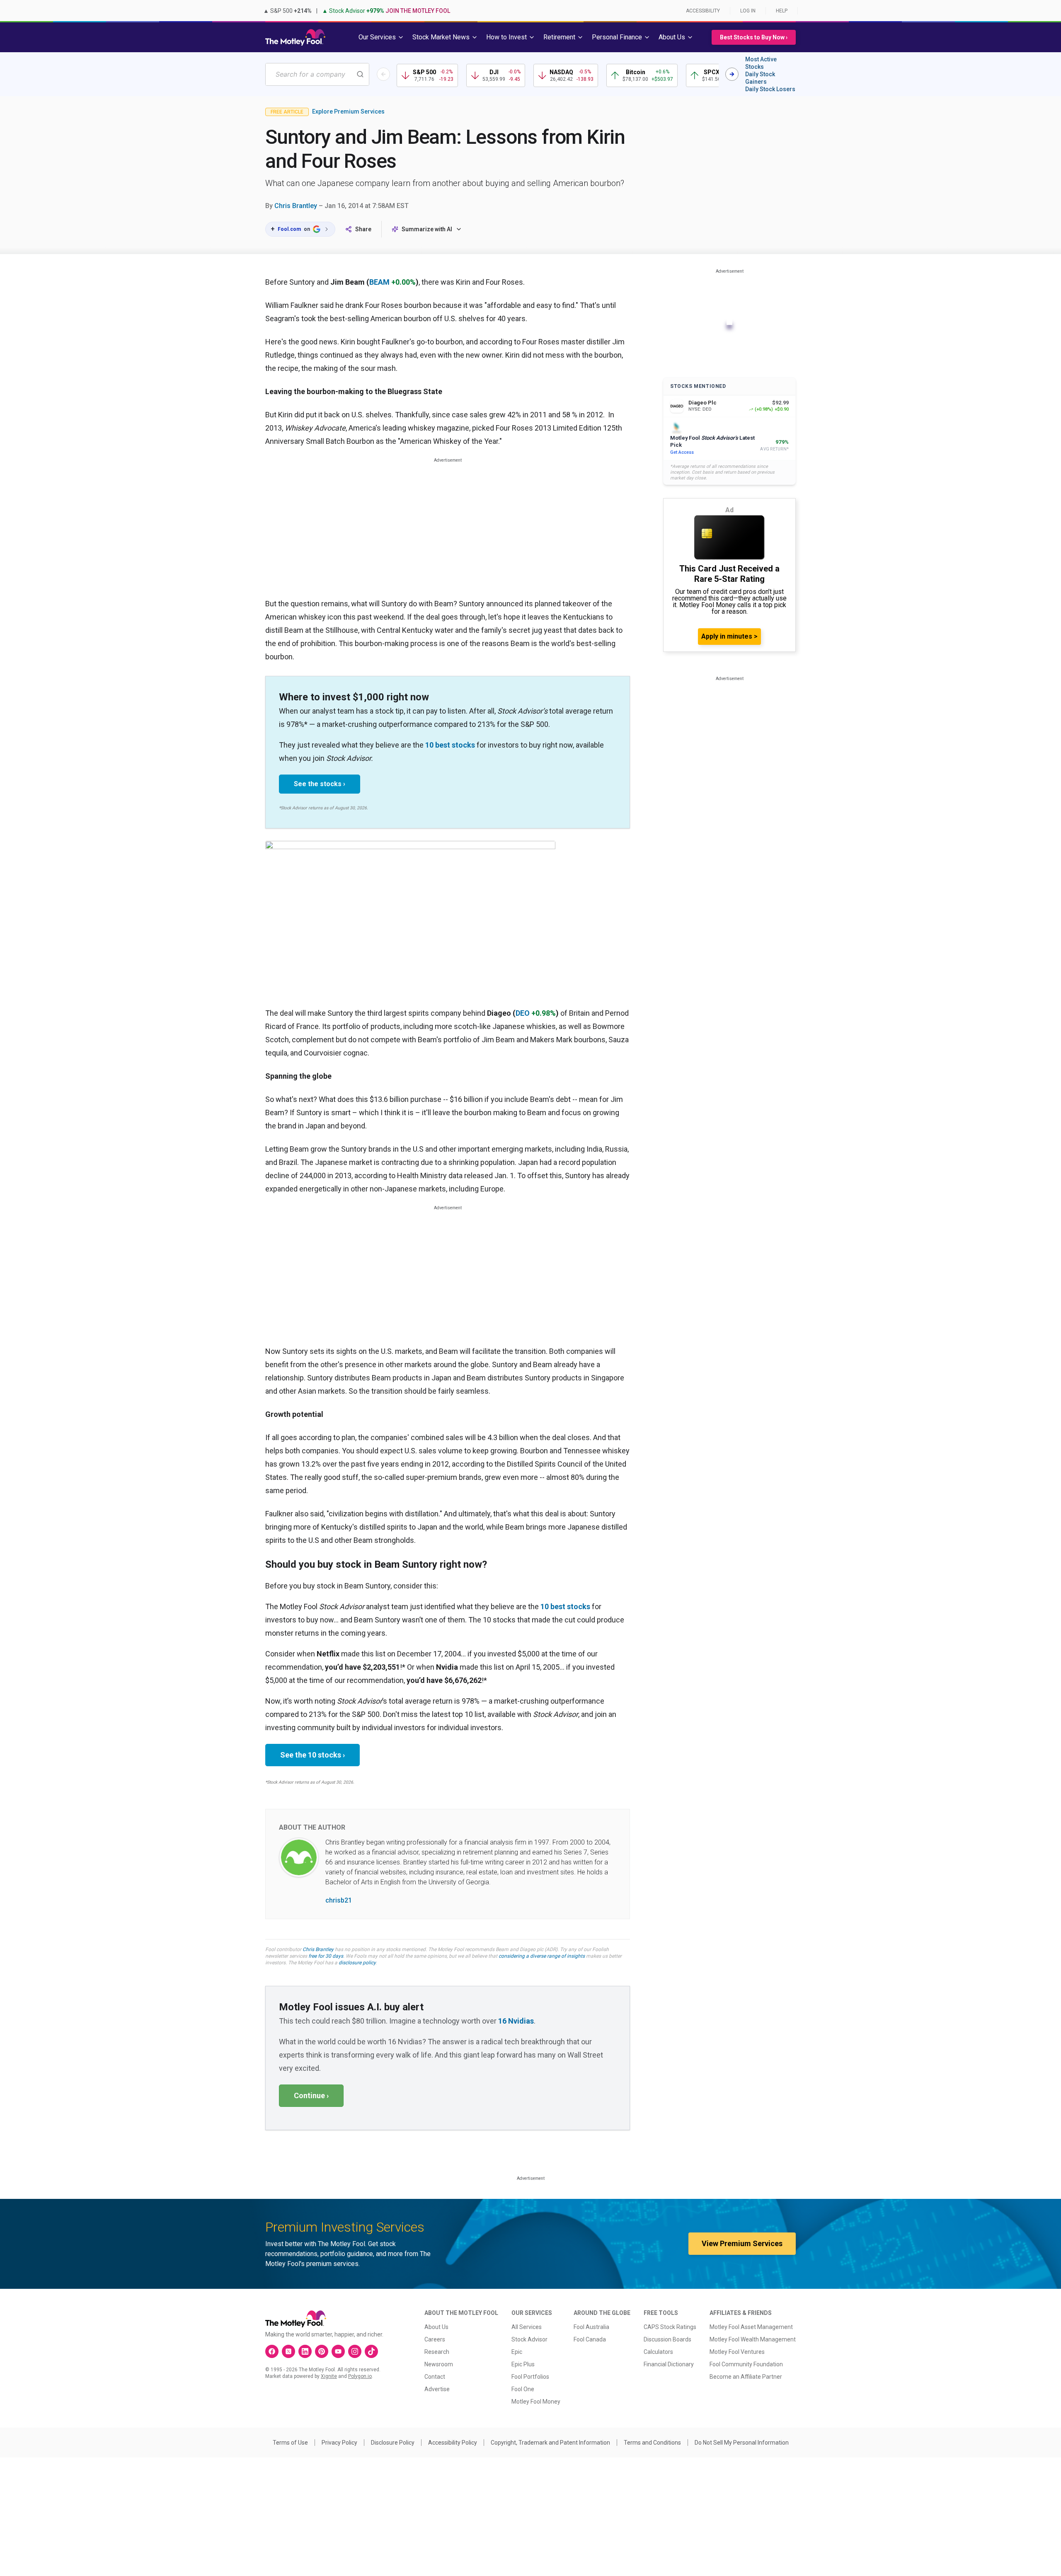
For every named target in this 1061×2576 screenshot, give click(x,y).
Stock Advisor (529, 2339)
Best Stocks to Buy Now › (754, 37)
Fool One (523, 2389)
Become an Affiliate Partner (746, 2377)
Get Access (682, 452)
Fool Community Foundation (746, 2364)
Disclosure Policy (393, 2443)
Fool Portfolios (530, 2377)
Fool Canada (590, 2339)
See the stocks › (320, 784)
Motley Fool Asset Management (751, 2327)
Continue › (311, 2095)
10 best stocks (450, 745)
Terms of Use (290, 2443)
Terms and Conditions (652, 2443)
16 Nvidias (516, 2021)
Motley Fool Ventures (737, 2352)
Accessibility (703, 11)
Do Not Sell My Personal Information (742, 2443)
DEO (523, 1013)
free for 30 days (326, 1956)
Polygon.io (360, 2376)
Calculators (658, 2352)
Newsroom (439, 2364)
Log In (748, 11)
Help (782, 11)
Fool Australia (591, 2327)
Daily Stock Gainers (760, 78)
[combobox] (317, 74)
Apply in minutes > (729, 636)
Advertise (437, 2389)
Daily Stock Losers (770, 89)
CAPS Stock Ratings (670, 2327)
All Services (527, 2327)
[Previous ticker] (383, 74)
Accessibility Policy (453, 2443)
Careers (435, 2339)
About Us (436, 2327)
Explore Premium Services (348, 111)
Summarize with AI (427, 229)
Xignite (329, 2376)
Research (437, 2352)
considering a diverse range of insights (542, 1956)
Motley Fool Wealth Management (753, 2339)
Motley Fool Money (536, 2402)
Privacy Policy (339, 2443)
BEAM (379, 282)
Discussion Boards (667, 2339)
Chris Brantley (296, 206)
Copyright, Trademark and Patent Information (550, 2443)
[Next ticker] (732, 74)
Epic (517, 2352)
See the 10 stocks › (312, 1755)
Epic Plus (523, 2364)
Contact (435, 2377)
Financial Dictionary (669, 2364)
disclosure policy (357, 1963)
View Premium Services (742, 2243)
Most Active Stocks (761, 63)
